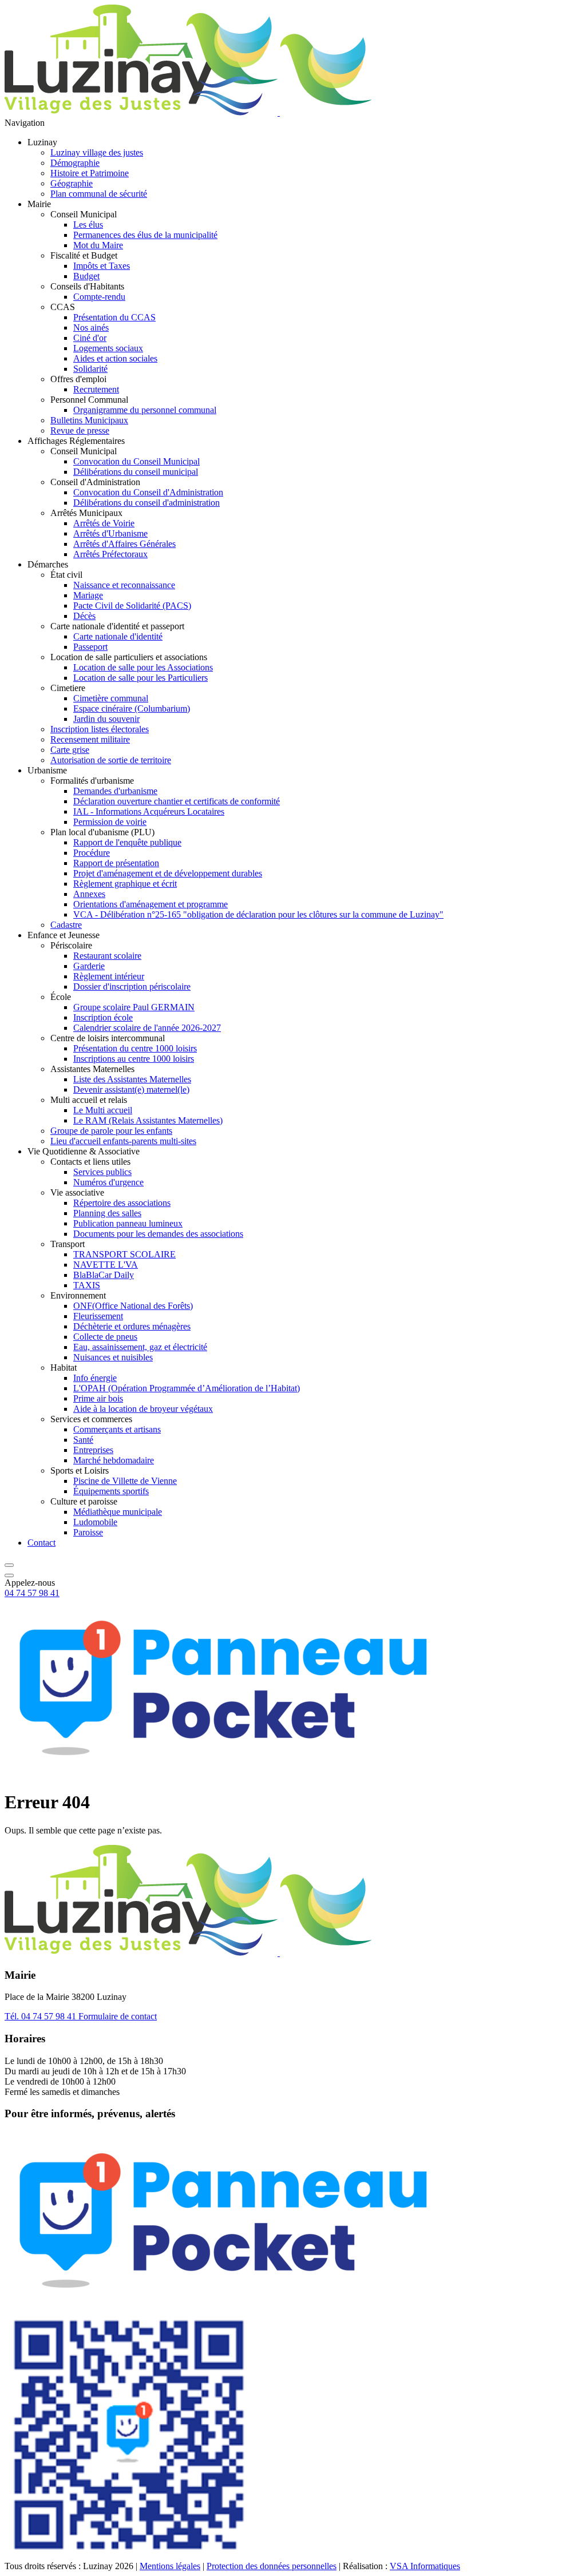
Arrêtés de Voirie (104, 523)
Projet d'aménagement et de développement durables (168, 873)
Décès (84, 616)
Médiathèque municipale (118, 1512)
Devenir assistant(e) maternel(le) (131, 1089)
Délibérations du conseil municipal (136, 472)
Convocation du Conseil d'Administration (148, 492)
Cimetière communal (111, 698)
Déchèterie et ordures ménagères (132, 1326)
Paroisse (88, 1532)
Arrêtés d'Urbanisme (110, 533)
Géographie (72, 183)
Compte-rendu (99, 297)
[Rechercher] (9, 1562)
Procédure (92, 853)
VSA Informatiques (425, 2566)
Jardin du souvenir (106, 719)
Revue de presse (80, 430)
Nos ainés (91, 328)
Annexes (89, 894)
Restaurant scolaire (107, 956)
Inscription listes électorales (100, 729)
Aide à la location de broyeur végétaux (143, 1409)
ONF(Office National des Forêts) (133, 1306)
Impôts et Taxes (102, 266)
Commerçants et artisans (117, 1429)
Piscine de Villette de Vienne (125, 1481)
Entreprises (93, 1450)
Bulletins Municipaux (89, 420)
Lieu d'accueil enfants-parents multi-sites (123, 1141)
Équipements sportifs (111, 1491)
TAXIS (87, 1285)
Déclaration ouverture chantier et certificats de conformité (177, 801)
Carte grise (70, 750)
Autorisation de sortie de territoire (111, 760)
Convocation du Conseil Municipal (136, 461)
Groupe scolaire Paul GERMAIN (134, 1007)
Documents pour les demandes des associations (158, 1234)
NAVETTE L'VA (106, 1265)
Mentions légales (170, 2566)
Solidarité (90, 369)
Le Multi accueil (103, 1110)
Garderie (89, 966)
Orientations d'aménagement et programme (151, 904)
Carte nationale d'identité (118, 636)
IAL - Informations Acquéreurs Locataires (149, 811)
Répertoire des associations (122, 1203)
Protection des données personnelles (272, 2566)
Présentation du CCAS (114, 317)
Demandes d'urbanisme (115, 791)
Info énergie (95, 1378)
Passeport (90, 647)
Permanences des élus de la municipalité (145, 235)
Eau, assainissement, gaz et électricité (140, 1347)
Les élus (88, 225)
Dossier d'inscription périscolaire (132, 987)
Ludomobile (95, 1522)
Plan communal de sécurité (99, 194)
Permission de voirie (110, 822)
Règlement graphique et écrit (125, 884)
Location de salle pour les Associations (143, 667)
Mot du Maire (98, 245)
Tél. (40, 2016)
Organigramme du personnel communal (145, 410)
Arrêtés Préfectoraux (110, 554)
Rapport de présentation (116, 863)
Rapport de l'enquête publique (127, 842)
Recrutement (96, 389)
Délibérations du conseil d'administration (146, 503)
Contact (41, 1543)
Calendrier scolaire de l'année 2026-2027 (147, 1028)
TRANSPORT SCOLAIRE (124, 1254)
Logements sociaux (108, 348)
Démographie (75, 163)
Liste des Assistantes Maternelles (132, 1079)
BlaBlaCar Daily (104, 1275)
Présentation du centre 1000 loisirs (135, 1048)
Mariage (88, 595)
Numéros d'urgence (108, 1182)
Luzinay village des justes (97, 152)
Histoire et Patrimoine (90, 173)
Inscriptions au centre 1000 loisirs (134, 1059)
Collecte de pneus (105, 1337)
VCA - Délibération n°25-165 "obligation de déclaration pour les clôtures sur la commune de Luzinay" (258, 914)
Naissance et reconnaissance (124, 585)
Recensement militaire (90, 739)
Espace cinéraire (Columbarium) (132, 709)
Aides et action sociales (115, 358)
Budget (86, 276)
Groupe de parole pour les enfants (111, 1131)
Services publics (102, 1172)
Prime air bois (98, 1398)
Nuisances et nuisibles (113, 1357)
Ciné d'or (90, 338)
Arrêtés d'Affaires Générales (124, 544)
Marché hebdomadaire (114, 1460)
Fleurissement (98, 1316)
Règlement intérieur (109, 976)
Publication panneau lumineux (128, 1223)
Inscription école (103, 1017)
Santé (83, 1440)
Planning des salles (107, 1213)
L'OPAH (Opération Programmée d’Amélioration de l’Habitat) (187, 1388)
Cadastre (66, 925)
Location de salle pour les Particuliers (140, 678)
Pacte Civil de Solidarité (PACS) (132, 606)
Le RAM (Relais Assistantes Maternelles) (148, 1120)
